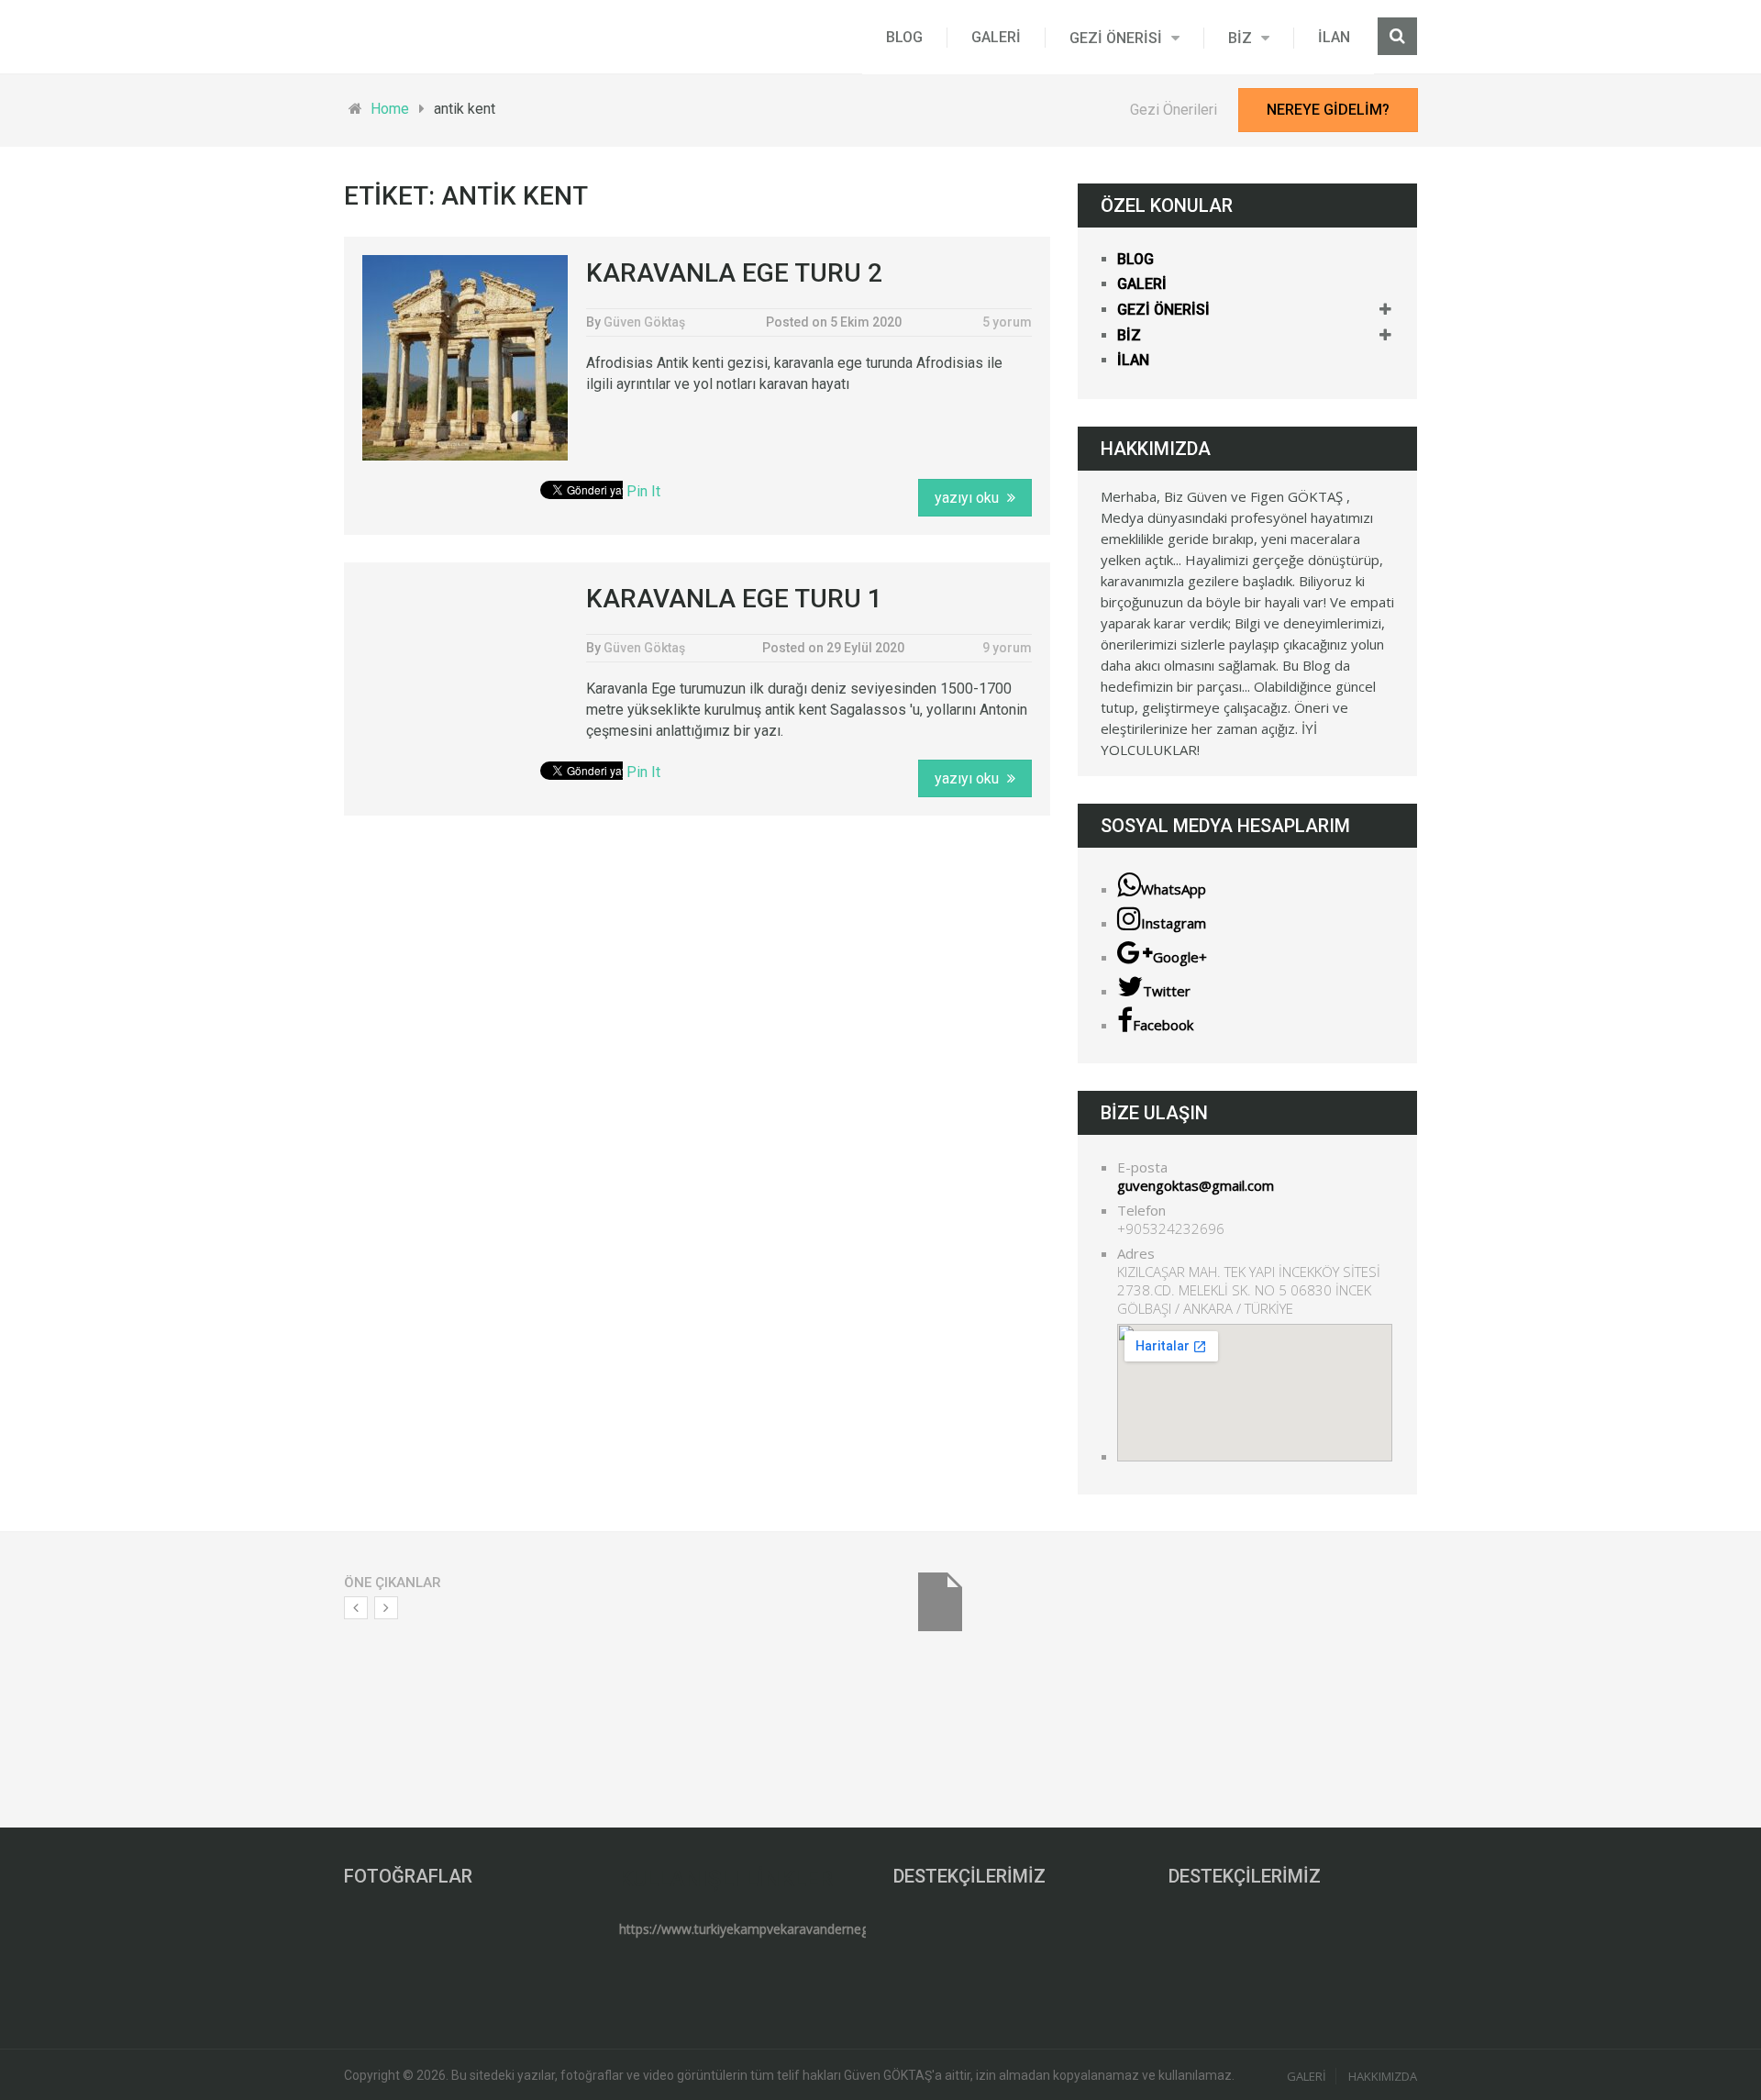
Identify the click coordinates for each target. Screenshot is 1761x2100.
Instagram (1174, 923)
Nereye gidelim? (1328, 110)
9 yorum (1007, 648)
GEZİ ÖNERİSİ (1116, 38)
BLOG (904, 37)
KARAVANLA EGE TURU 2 (734, 273)
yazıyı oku (969, 498)
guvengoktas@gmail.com (1196, 1185)
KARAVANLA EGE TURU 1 (734, 599)
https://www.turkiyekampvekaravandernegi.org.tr (763, 1929)
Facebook (1163, 1025)
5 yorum (1007, 322)
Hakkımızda (1383, 2076)
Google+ (1180, 957)
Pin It (643, 491)
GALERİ (996, 37)
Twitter (1167, 991)
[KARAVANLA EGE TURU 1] (465, 658)
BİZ (1240, 38)
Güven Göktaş (644, 322)
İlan (1334, 37)
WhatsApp (1174, 889)
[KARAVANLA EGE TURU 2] (465, 358)
